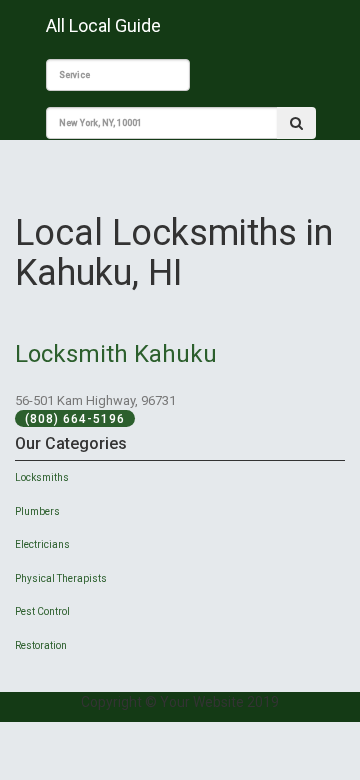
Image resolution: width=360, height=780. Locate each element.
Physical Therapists (61, 578)
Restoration (41, 645)
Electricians (42, 544)
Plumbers (37, 511)
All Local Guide (103, 25)
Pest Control (42, 611)
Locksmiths (42, 477)
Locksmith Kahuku (116, 354)
